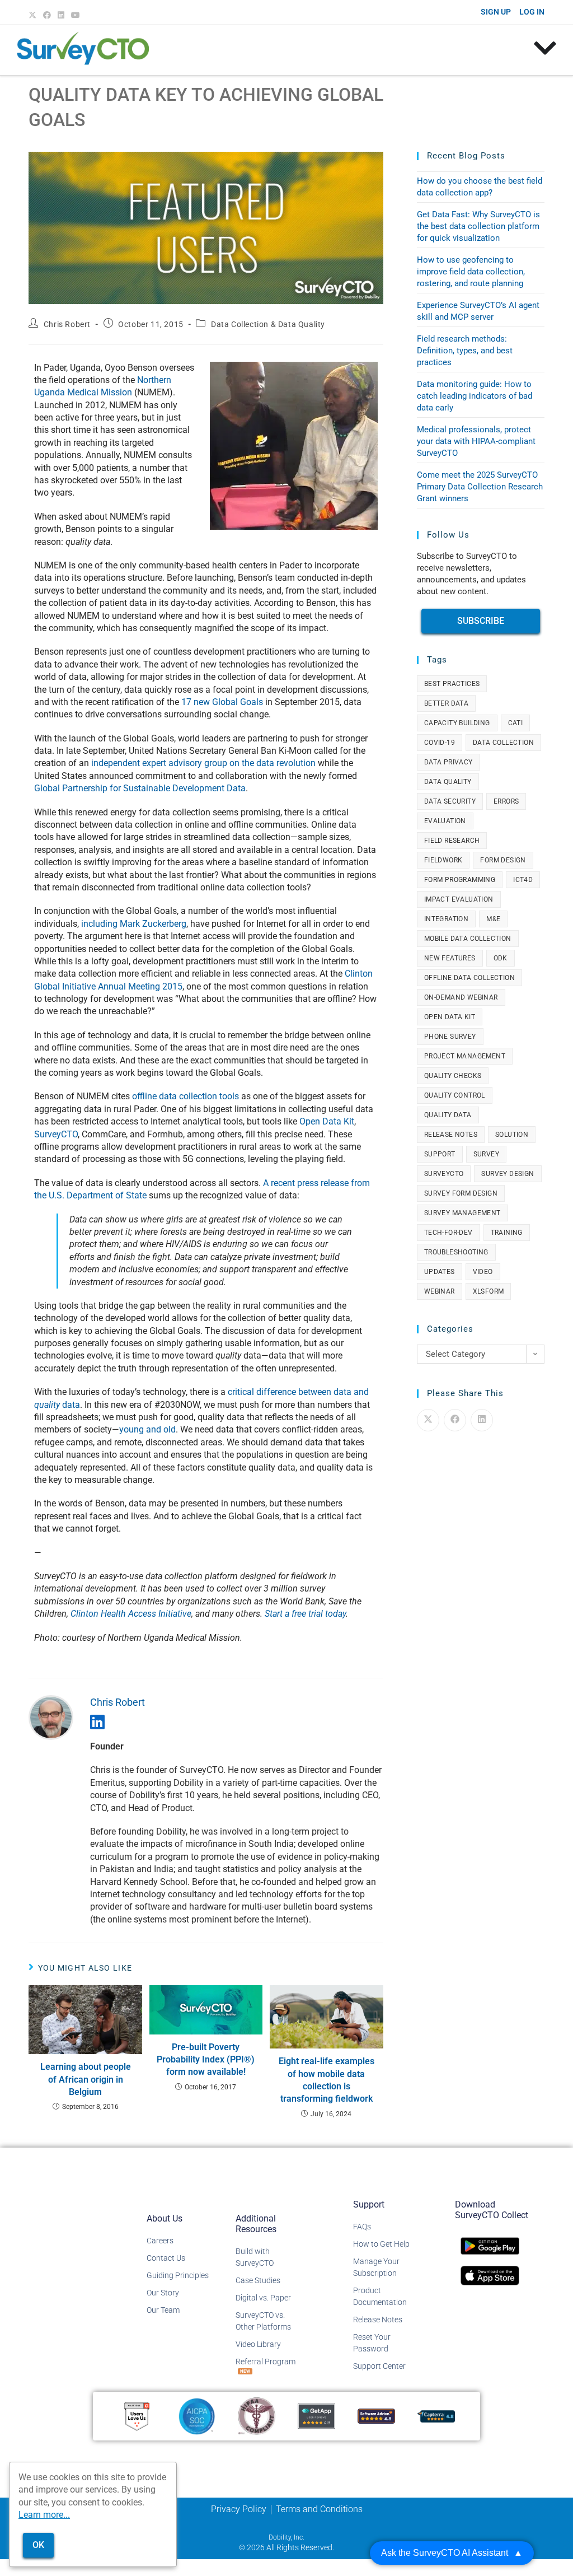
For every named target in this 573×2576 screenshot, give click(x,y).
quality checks (453, 1076)
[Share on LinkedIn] (482, 1420)
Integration (446, 919)
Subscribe (481, 621)
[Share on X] (428, 1420)
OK (38, 2545)
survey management (462, 1213)
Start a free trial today (305, 1614)
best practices (452, 684)
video (483, 1272)
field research (452, 841)
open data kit (450, 1017)
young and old (147, 1429)
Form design (503, 860)
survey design (508, 1174)
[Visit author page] (51, 1717)
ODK (501, 958)
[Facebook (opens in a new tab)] (47, 15)
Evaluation (445, 821)
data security (450, 801)
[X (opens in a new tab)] (34, 15)
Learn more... (44, 2515)
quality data (448, 1115)
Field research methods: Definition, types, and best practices (465, 351)
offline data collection (469, 978)
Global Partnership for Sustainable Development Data (140, 788)
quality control (455, 1095)
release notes (451, 1135)
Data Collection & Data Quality (268, 324)
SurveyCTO (56, 1134)
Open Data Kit (327, 1121)
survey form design (461, 1193)
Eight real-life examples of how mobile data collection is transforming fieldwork (327, 2080)
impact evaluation (459, 899)
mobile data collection (468, 939)
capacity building (457, 723)
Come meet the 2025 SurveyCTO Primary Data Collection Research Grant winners (480, 487)
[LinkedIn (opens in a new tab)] (61, 15)
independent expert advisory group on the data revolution (203, 763)
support (440, 1154)
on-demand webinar (461, 997)
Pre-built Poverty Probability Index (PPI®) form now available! (206, 2060)
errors (506, 801)
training (507, 1233)
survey (486, 1154)
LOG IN (532, 12)
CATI (516, 723)
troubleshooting (456, 1252)
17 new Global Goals (222, 702)
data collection (503, 743)
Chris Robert (67, 324)
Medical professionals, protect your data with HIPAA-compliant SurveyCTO (476, 441)
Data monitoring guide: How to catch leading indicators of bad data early (475, 396)
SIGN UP (496, 12)
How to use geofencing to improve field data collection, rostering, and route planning (471, 272)
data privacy (448, 762)
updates (440, 1272)
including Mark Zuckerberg (134, 924)
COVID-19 (440, 743)
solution (512, 1135)
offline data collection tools (185, 1096)
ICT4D (523, 880)
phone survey (450, 1037)
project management (465, 1056)
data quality (448, 782)
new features (450, 958)
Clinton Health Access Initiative (131, 1614)
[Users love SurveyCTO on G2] (137, 2416)
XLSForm (489, 1291)
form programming (460, 880)
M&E (493, 919)
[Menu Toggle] (545, 48)
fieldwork (443, 860)
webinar (440, 1291)
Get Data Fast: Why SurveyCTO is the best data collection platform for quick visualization (478, 226)
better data (446, 703)
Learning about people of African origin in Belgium (86, 2079)
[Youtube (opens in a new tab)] (76, 15)
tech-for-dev (448, 1233)
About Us (165, 2218)
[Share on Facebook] (455, 1420)
